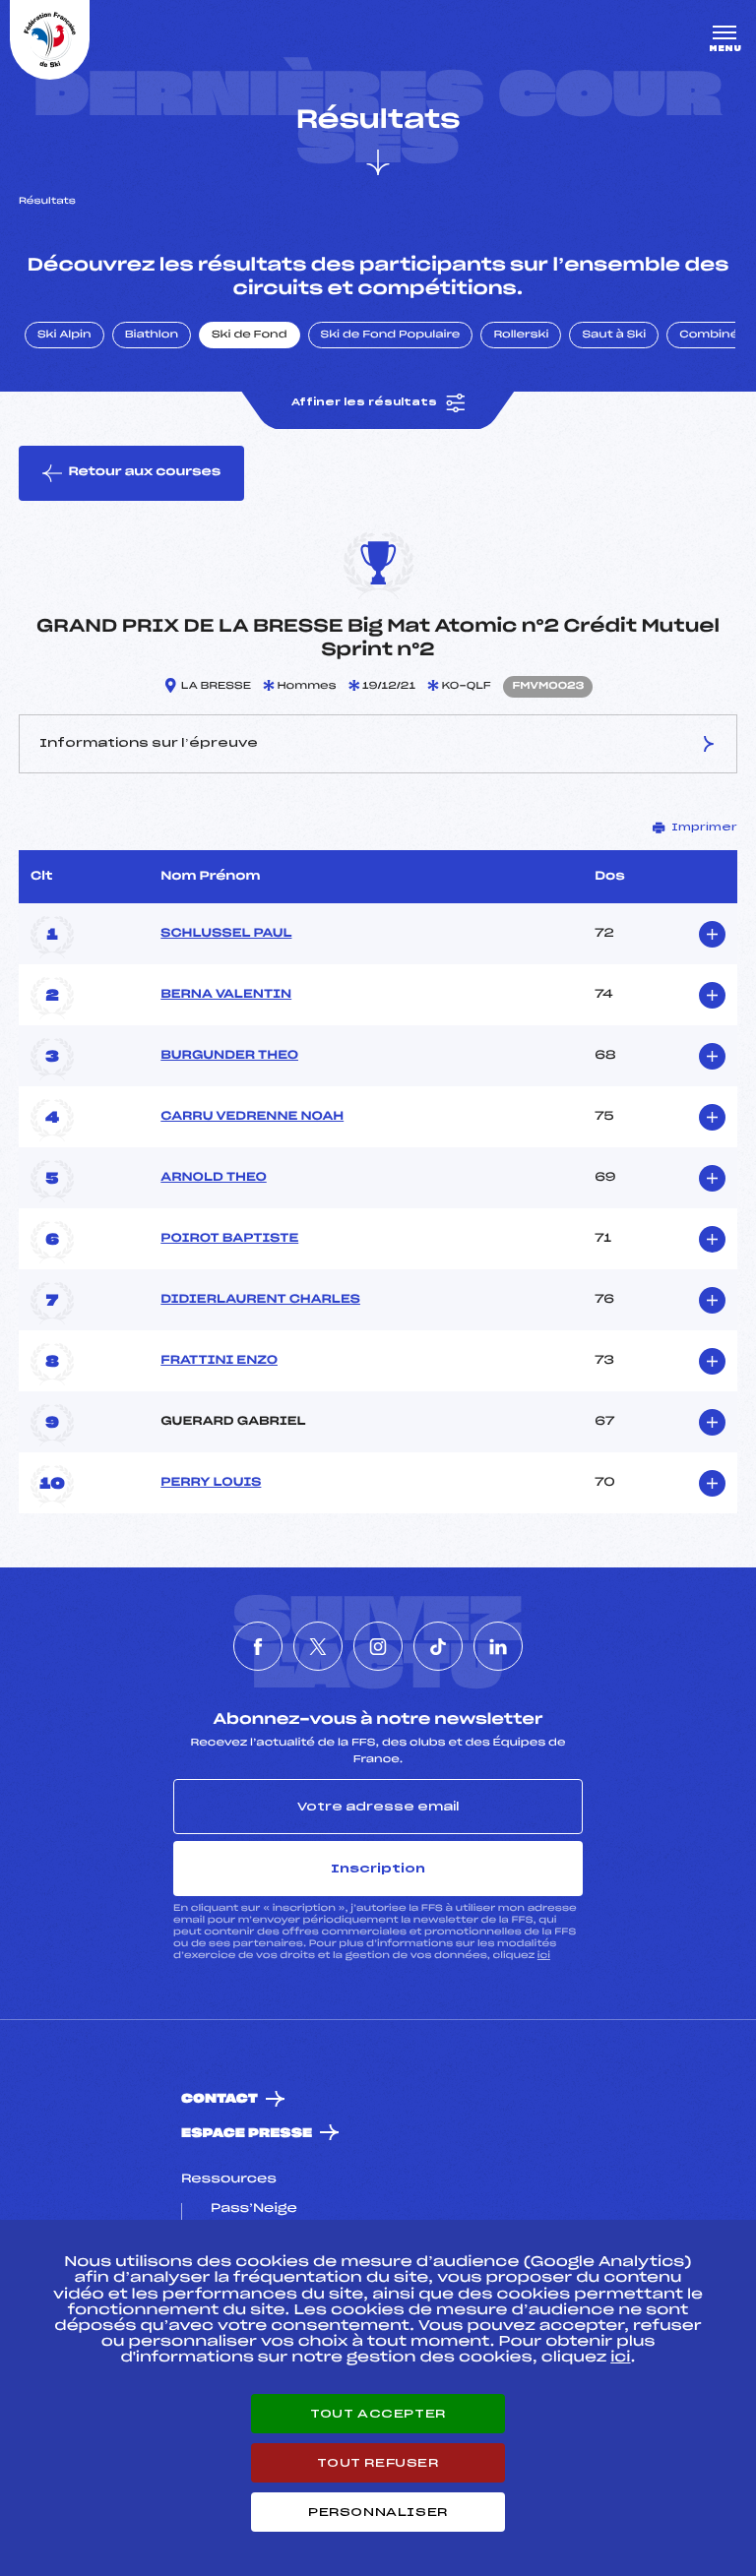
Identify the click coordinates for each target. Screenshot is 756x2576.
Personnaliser (378, 2512)
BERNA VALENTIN (226, 995)
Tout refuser (378, 2463)
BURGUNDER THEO (229, 1056)
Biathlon (152, 336)
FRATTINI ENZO (219, 1361)
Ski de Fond (250, 336)
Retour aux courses (144, 472)
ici (544, 1956)
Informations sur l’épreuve (149, 743)
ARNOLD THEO (213, 1178)
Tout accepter (378, 2414)
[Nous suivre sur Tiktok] (438, 1646)
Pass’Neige (254, 2209)
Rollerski (521, 336)
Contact (220, 2099)
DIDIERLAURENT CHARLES (260, 1300)
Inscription (378, 1869)
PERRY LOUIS (211, 1483)
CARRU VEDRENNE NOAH (252, 1117)
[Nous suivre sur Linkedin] (498, 1646)
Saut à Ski (614, 336)
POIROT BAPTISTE (229, 1239)
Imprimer (704, 828)
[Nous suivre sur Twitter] (318, 1646)
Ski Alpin (64, 336)
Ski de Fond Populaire (391, 336)
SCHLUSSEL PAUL (226, 934)
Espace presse (247, 2134)
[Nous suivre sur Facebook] (258, 1646)
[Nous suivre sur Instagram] (378, 1646)
